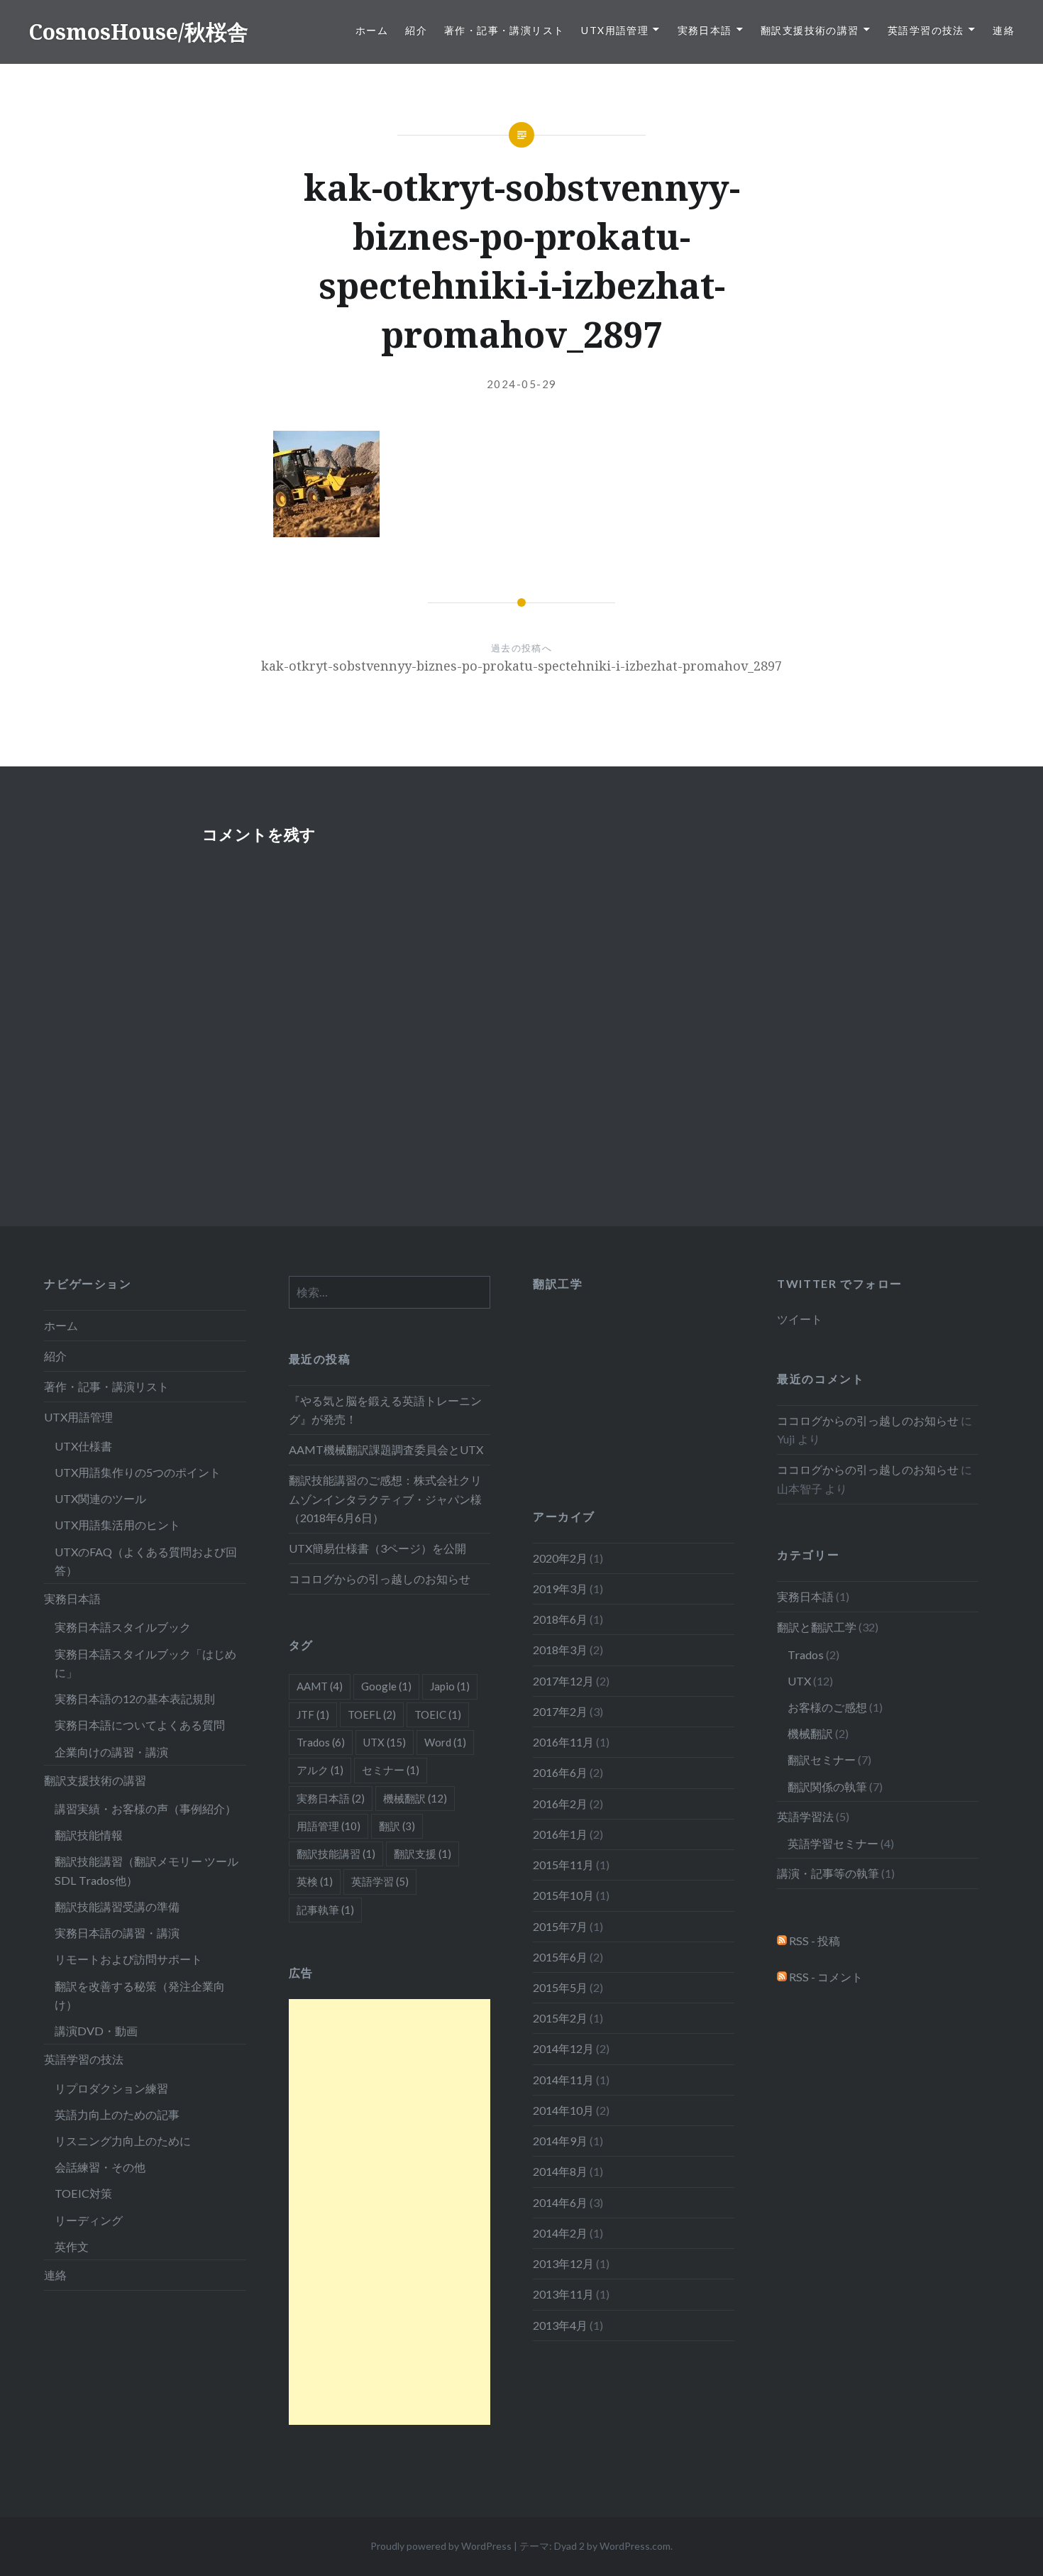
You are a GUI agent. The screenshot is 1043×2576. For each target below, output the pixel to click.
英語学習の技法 (926, 30)
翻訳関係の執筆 (827, 1787)
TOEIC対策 (83, 2193)
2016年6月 (560, 1772)
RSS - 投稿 (813, 1941)
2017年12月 (563, 1681)
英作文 (72, 2246)
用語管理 (329, 1826)
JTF (313, 1714)
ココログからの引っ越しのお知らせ (380, 1579)
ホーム (372, 30)
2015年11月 (563, 1865)
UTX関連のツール (100, 1498)
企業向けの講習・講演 (111, 1752)
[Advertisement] (390, 2212)
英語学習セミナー (833, 1843)
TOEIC (438, 1714)
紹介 (416, 30)
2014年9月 (560, 2141)
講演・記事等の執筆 (828, 1873)
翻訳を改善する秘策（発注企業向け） (140, 1995)
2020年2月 (560, 1558)
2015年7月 (560, 1926)
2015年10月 (563, 1895)
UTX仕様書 (83, 1446)
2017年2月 (560, 1711)
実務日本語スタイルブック (123, 1627)
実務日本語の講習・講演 (117, 1933)
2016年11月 (563, 1742)
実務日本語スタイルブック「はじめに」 (145, 1663)
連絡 (1004, 30)
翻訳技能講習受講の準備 (117, 1906)
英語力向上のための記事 (117, 2114)
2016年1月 (560, 1834)
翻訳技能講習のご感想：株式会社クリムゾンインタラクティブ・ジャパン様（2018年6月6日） (385, 1498)
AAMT (320, 1686)
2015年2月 (560, 2018)
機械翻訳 (810, 1733)
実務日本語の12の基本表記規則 (135, 1699)
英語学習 (380, 1881)
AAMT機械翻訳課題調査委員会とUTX (386, 1449)
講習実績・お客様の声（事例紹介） (145, 1809)
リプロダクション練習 (111, 2088)
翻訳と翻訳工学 (817, 1627)
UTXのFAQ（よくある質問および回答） (146, 1561)
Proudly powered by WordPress (441, 2546)
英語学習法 (805, 1816)
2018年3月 (560, 1650)
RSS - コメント (825, 1977)
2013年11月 (563, 2294)
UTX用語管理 (615, 30)
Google (386, 1686)
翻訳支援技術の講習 (810, 30)
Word (445, 1742)
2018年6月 (560, 1619)
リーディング (89, 2220)
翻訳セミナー (822, 1760)
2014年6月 (560, 2202)
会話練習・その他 (100, 2167)
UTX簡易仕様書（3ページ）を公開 (377, 1548)
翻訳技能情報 (89, 1835)
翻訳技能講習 (336, 1854)
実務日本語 (705, 30)
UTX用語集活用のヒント (117, 1525)
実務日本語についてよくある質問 (140, 1725)
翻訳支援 (423, 1854)
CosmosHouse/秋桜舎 (138, 32)
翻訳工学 (558, 1283)
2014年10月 (563, 2110)
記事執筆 (325, 1910)
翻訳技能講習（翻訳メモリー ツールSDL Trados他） (147, 1870)
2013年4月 (560, 2325)
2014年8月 (560, 2171)
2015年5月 (560, 1987)
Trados (806, 1655)
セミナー (391, 1770)
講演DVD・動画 (96, 2031)
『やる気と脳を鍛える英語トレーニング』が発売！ (385, 1410)
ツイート (800, 1319)
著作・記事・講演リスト (504, 30)
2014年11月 (563, 2080)
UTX (799, 1681)
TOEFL (372, 1714)
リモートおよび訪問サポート (128, 1959)
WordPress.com (635, 2546)
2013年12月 (563, 2263)
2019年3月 (560, 1589)
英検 (315, 1881)
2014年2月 (560, 2233)
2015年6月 (560, 1957)
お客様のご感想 (827, 1707)
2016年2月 (560, 1804)
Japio (450, 1686)
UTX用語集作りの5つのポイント (138, 1472)
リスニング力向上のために (123, 2141)
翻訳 (397, 1826)
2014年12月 (563, 2048)
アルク (320, 1770)
